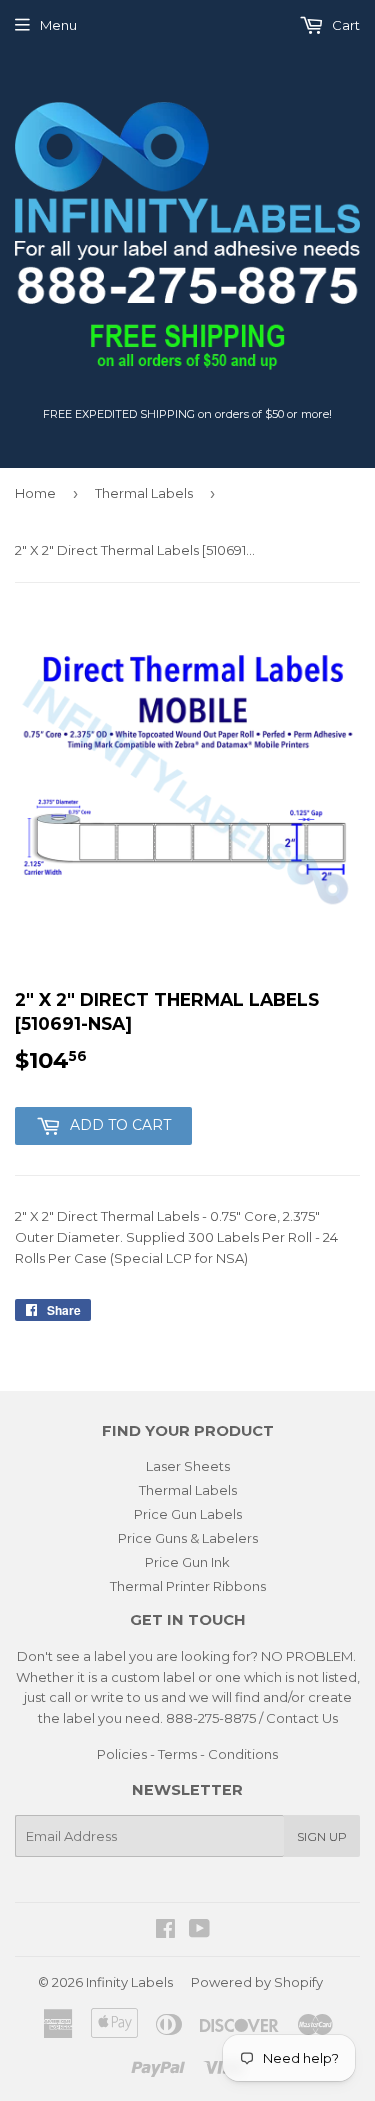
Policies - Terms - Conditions (187, 1754)
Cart (344, 25)
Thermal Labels (144, 493)
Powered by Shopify (257, 1982)
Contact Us (302, 1718)
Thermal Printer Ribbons (188, 1586)
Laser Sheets (188, 1466)
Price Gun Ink (187, 1562)
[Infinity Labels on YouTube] (199, 1931)
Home (35, 493)
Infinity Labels (129, 1982)
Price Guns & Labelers (188, 1538)
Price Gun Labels (188, 1514)
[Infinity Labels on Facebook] (165, 1931)
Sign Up (322, 1836)
